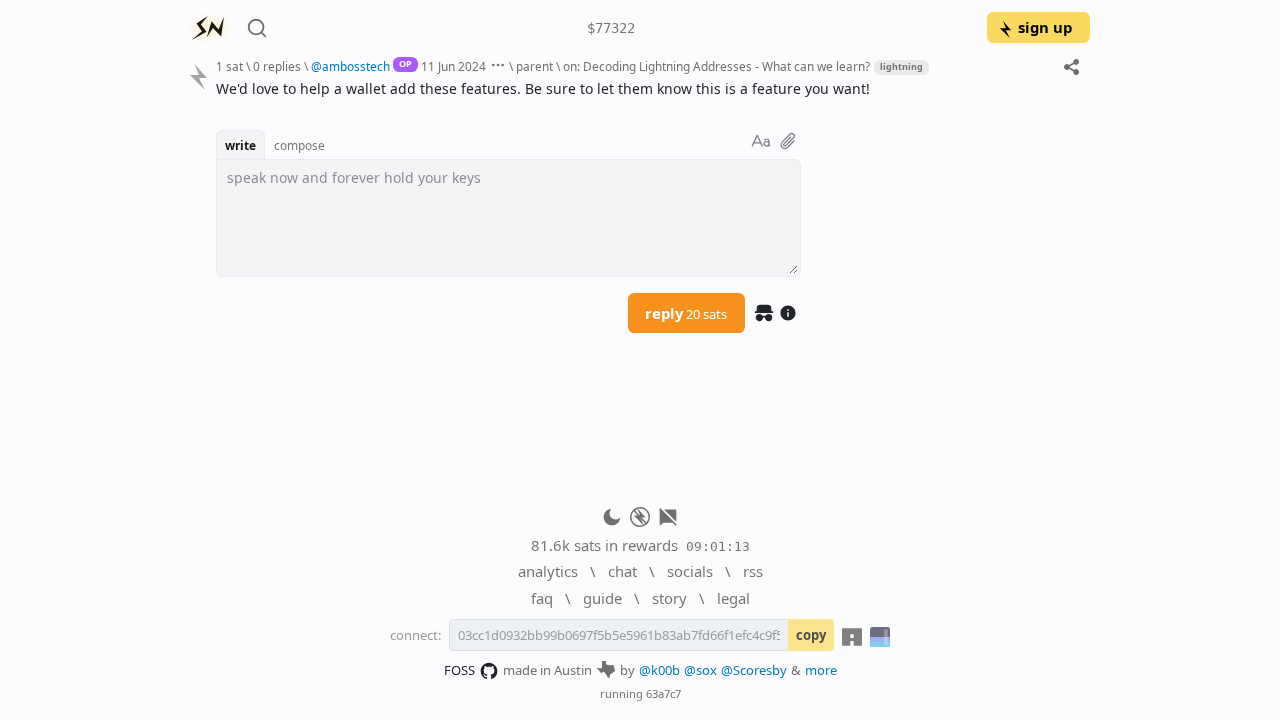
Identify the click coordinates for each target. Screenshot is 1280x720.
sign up (1045, 27)
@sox (700, 670)
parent (534, 66)
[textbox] (645, 88)
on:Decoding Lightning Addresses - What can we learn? (716, 66)
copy (811, 635)
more (821, 670)
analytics (548, 571)
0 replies (277, 66)
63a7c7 (663, 693)
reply (686, 313)
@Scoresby (754, 670)
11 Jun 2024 (453, 66)
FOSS (459, 670)
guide (602, 598)
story (669, 598)
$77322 (611, 28)
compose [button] (299, 145)
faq (542, 598)
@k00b (659, 670)
